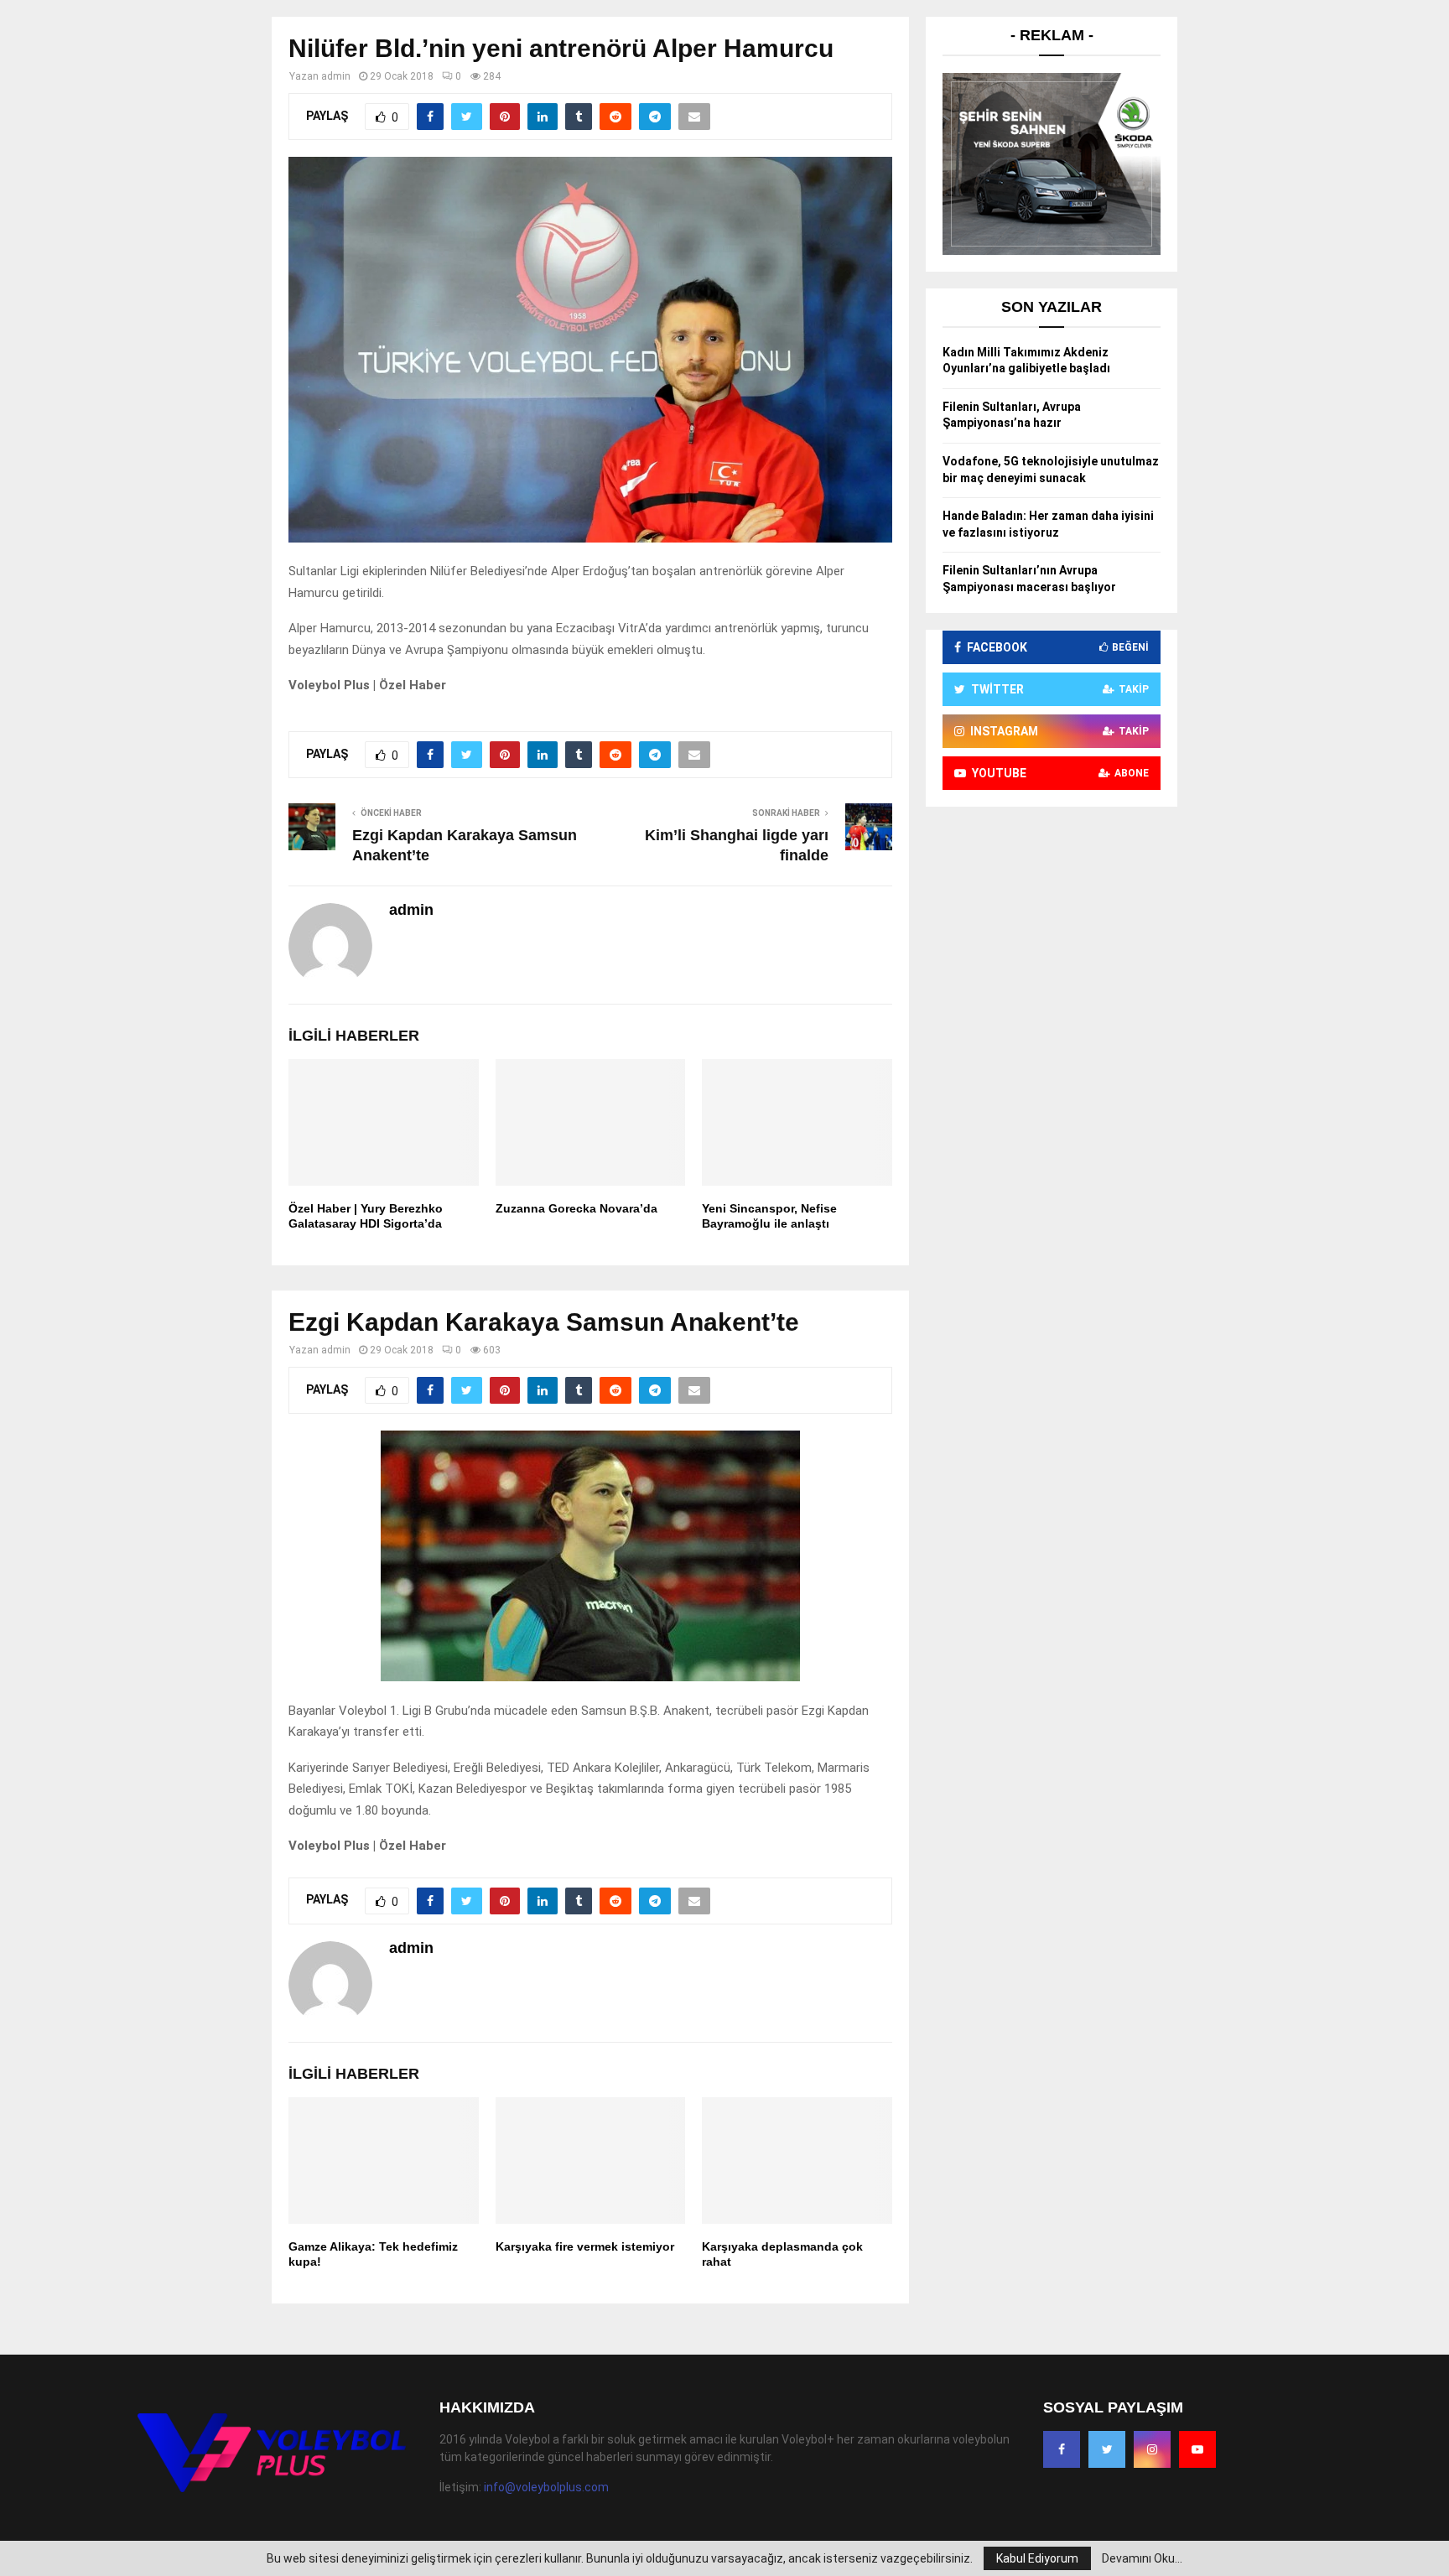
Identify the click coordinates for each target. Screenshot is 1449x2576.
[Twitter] (1107, 2449)
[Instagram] (1152, 2449)
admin (336, 76)
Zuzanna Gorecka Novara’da (576, 1208)
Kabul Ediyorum (1037, 2558)
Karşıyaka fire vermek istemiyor (585, 2246)
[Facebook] (1062, 2449)
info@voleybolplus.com (546, 2487)
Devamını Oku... (1142, 2558)
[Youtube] (1197, 2449)
